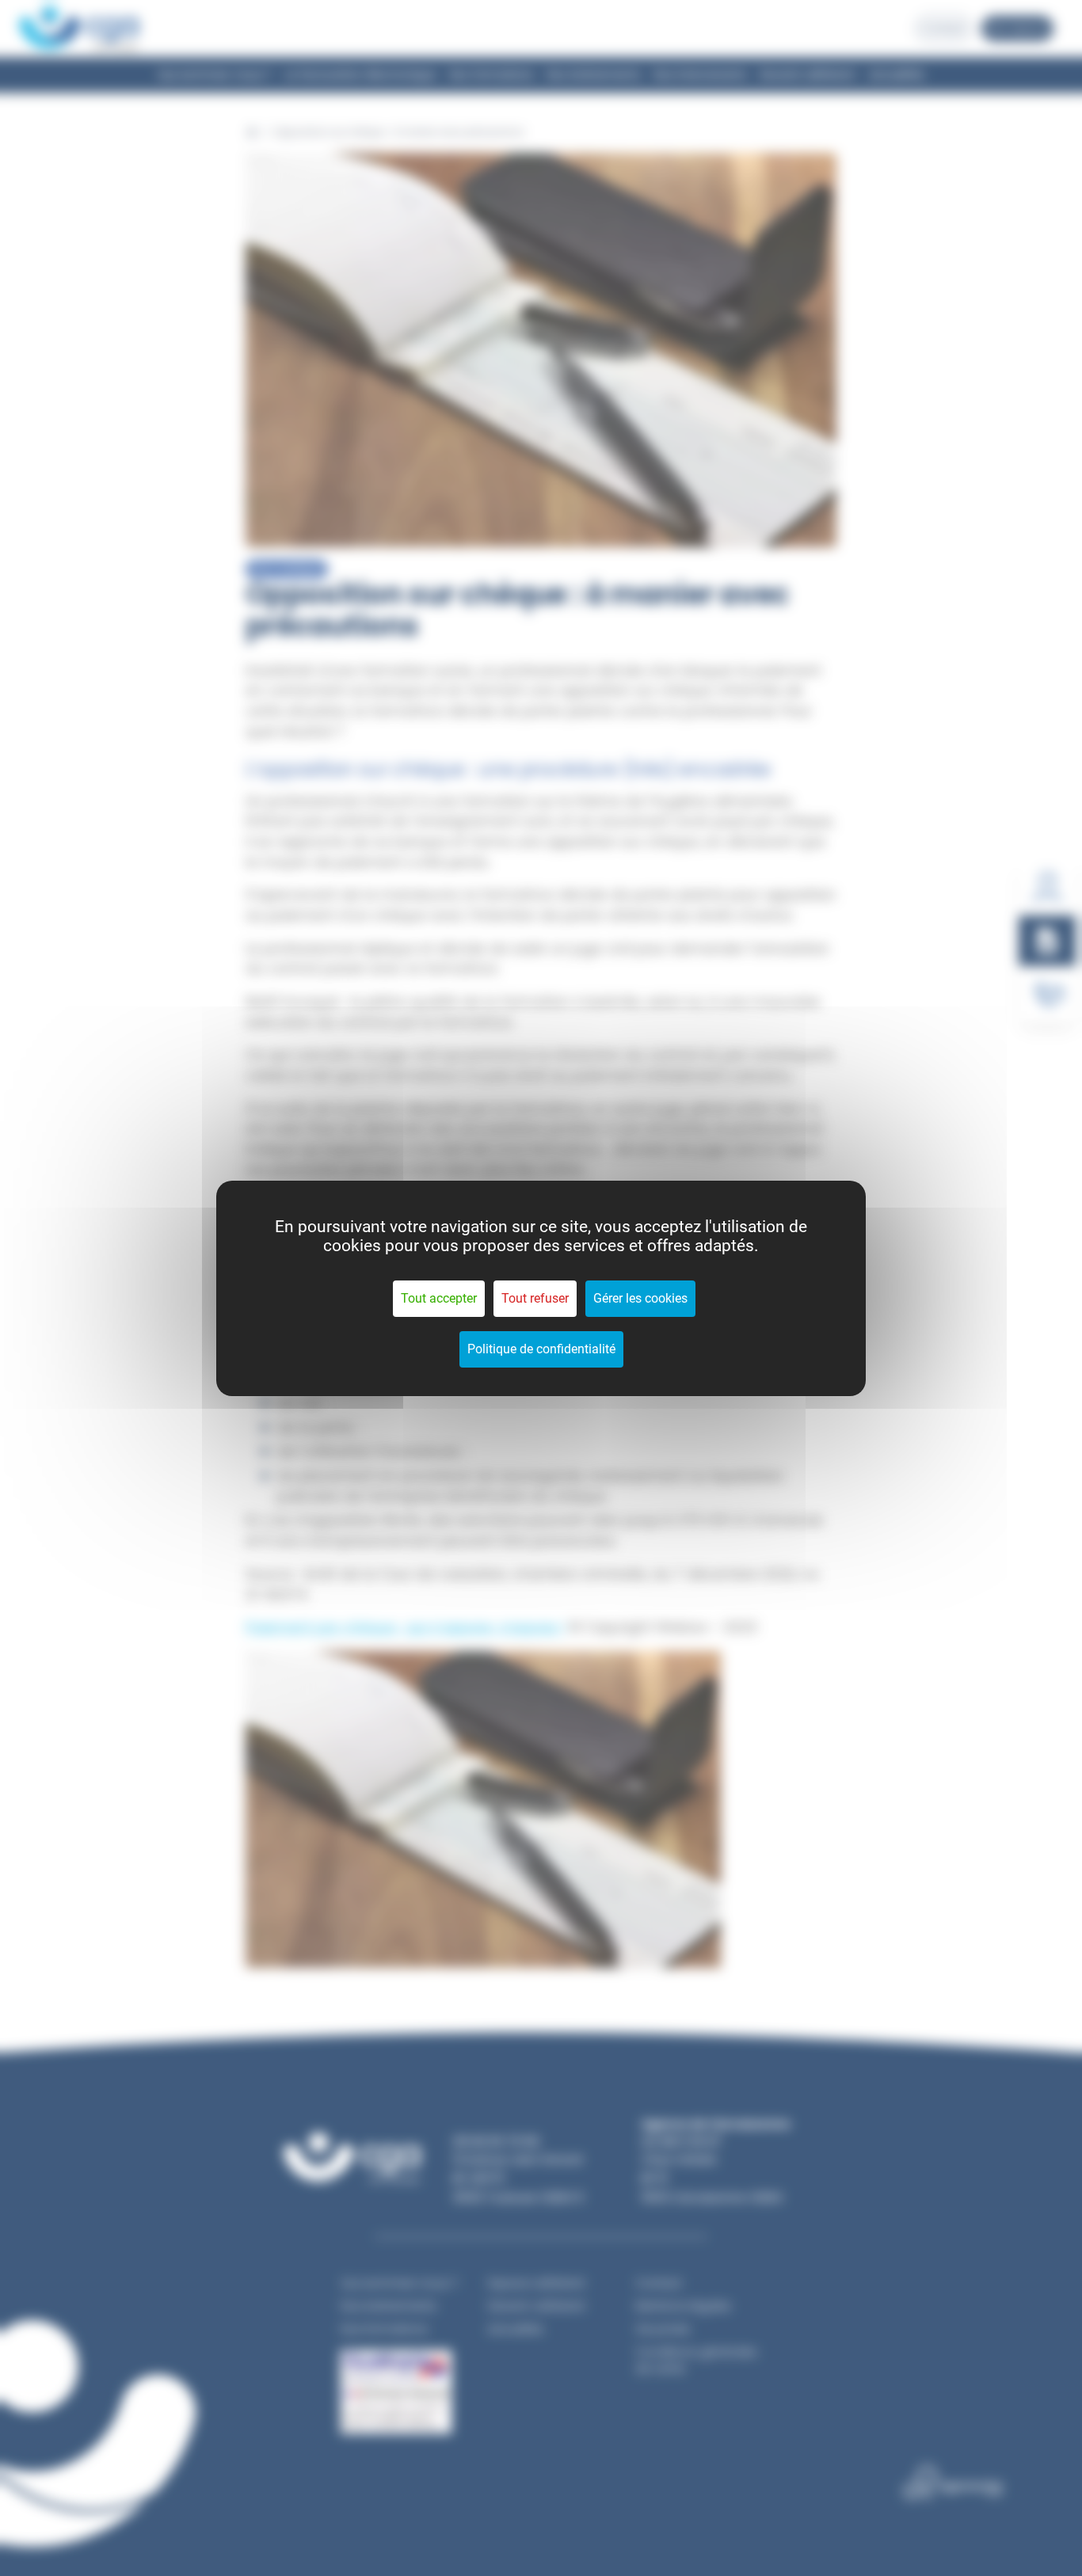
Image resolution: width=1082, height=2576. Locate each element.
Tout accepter (439, 1298)
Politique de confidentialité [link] (541, 1349)
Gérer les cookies (640, 1298)
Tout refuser (535, 1298)
